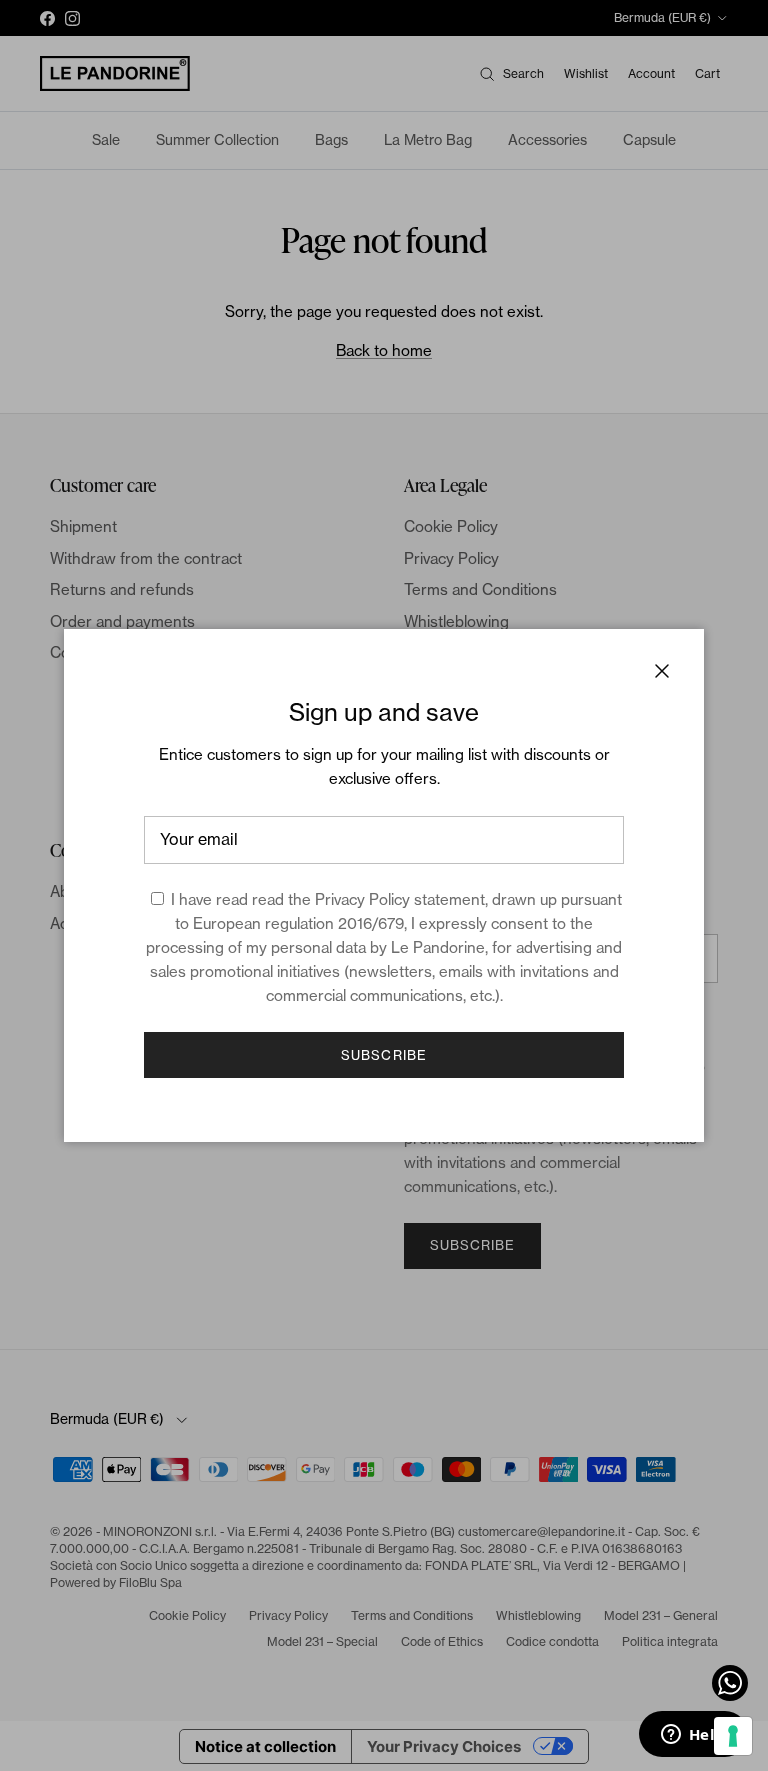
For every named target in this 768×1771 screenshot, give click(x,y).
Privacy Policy (362, 899)
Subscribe (383, 1055)
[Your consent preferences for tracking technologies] (733, 1736)
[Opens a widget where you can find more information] (693, 1736)
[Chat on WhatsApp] (730, 1683)
